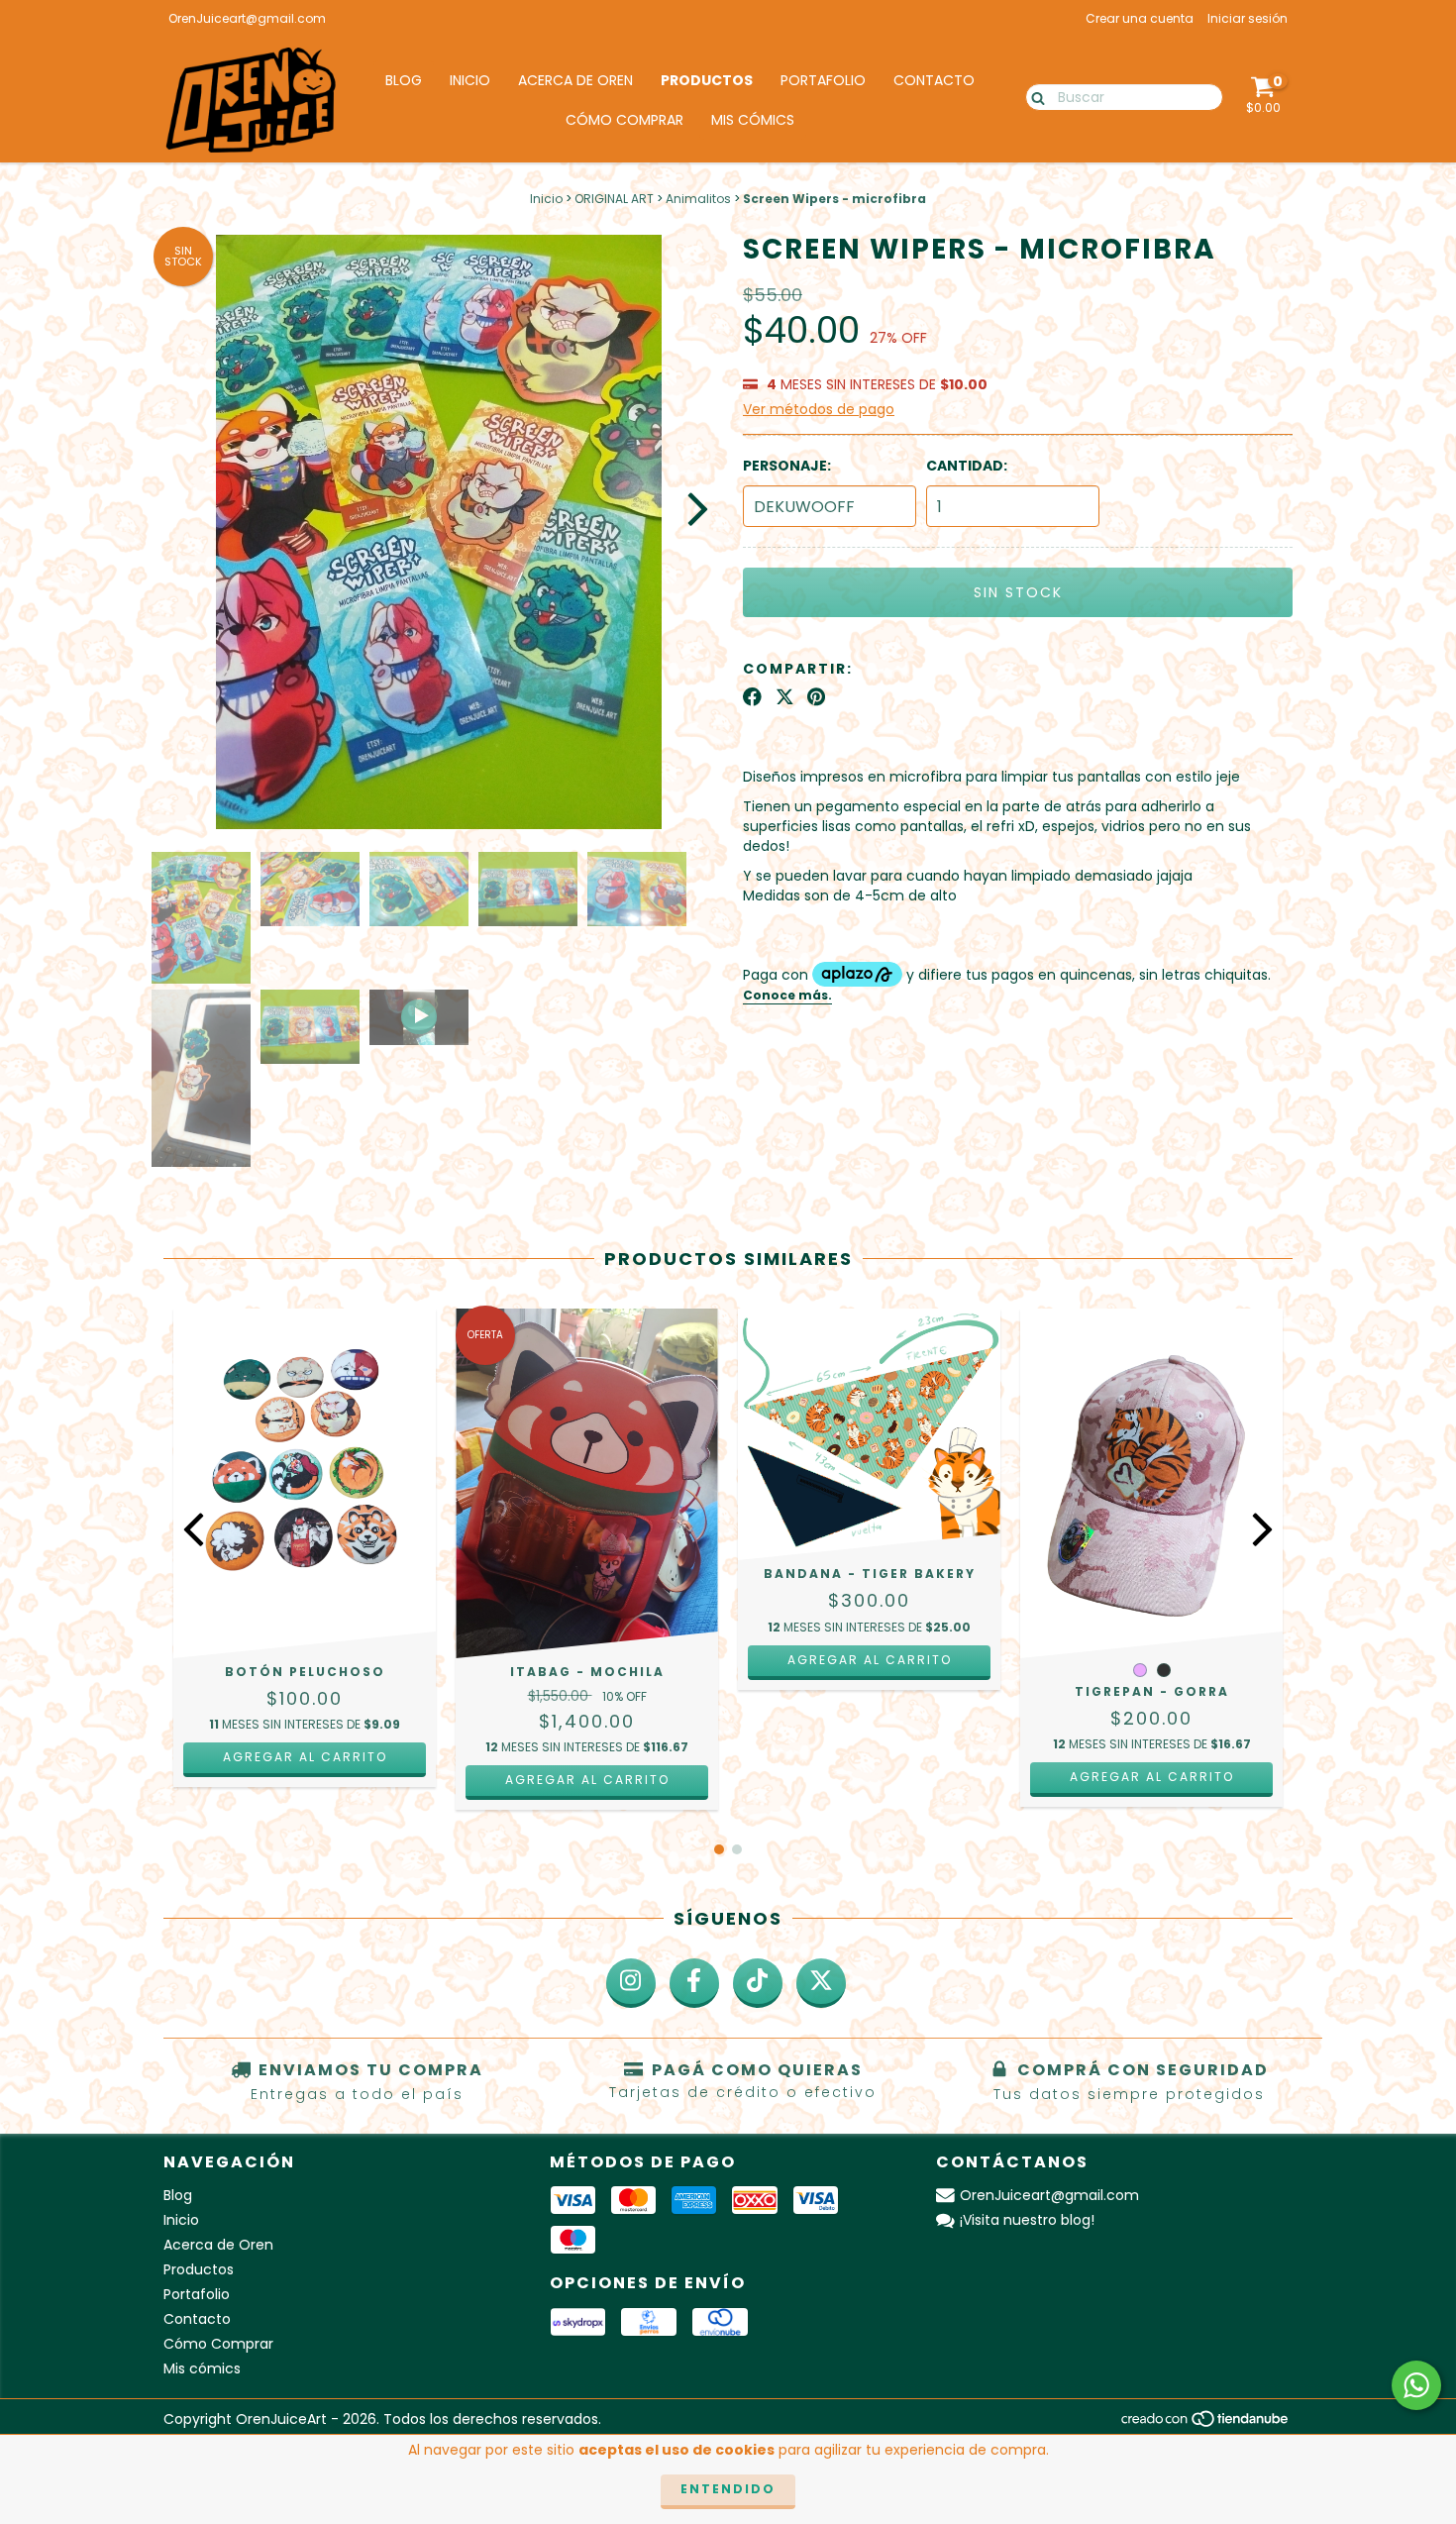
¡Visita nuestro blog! (1027, 2220)
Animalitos (698, 199)
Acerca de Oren (575, 80)
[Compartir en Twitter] (785, 697)
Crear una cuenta (1140, 18)
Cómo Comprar (624, 120)
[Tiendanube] (1206, 2424)
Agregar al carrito (305, 1757)
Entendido (728, 2489)
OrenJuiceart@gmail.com (247, 18)
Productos (707, 80)
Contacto (934, 80)
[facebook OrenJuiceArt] (694, 1983)
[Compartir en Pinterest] (816, 697)
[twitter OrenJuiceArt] (821, 1983)
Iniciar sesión (1248, 18)
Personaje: (787, 466)
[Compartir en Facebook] (752, 697)
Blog (404, 80)
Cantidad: (967, 466)
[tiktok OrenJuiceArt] (758, 1983)
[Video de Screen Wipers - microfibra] (419, 1017)
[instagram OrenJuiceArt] (631, 1983)
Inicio (470, 80)
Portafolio (823, 80)
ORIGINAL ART (614, 199)
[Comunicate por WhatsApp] (1416, 2385)
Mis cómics (753, 120)
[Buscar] (1034, 96)
